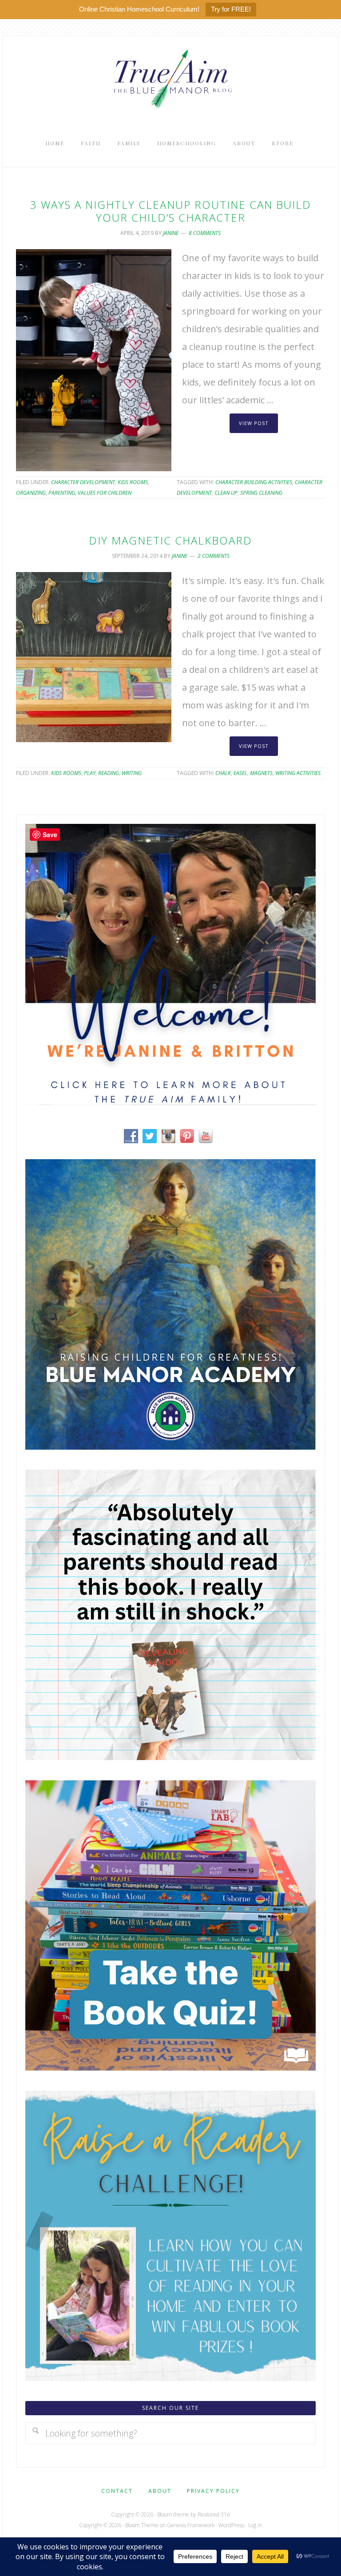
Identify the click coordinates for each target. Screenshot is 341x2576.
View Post (254, 423)
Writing (132, 773)
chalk (223, 773)
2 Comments (214, 556)
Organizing (31, 493)
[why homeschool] (170, 1757)
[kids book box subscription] (170, 2067)
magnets (261, 773)
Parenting (62, 493)
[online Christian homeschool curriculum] (170, 1446)
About (160, 2491)
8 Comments (205, 233)
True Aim (170, 78)
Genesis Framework (191, 2525)
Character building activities (254, 482)
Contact (117, 2491)
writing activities (298, 773)
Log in (255, 2525)
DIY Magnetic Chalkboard (170, 540)
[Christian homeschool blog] (170, 1102)
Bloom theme (173, 2514)
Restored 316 (214, 2514)
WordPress (231, 2525)
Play (90, 773)
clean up (226, 493)
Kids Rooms (133, 482)
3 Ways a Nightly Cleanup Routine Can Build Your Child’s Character (171, 211)
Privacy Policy (213, 2491)
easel (240, 773)
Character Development (83, 482)
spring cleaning (261, 493)
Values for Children (105, 493)
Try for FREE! (231, 9)
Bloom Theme (142, 2525)
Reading (109, 773)
